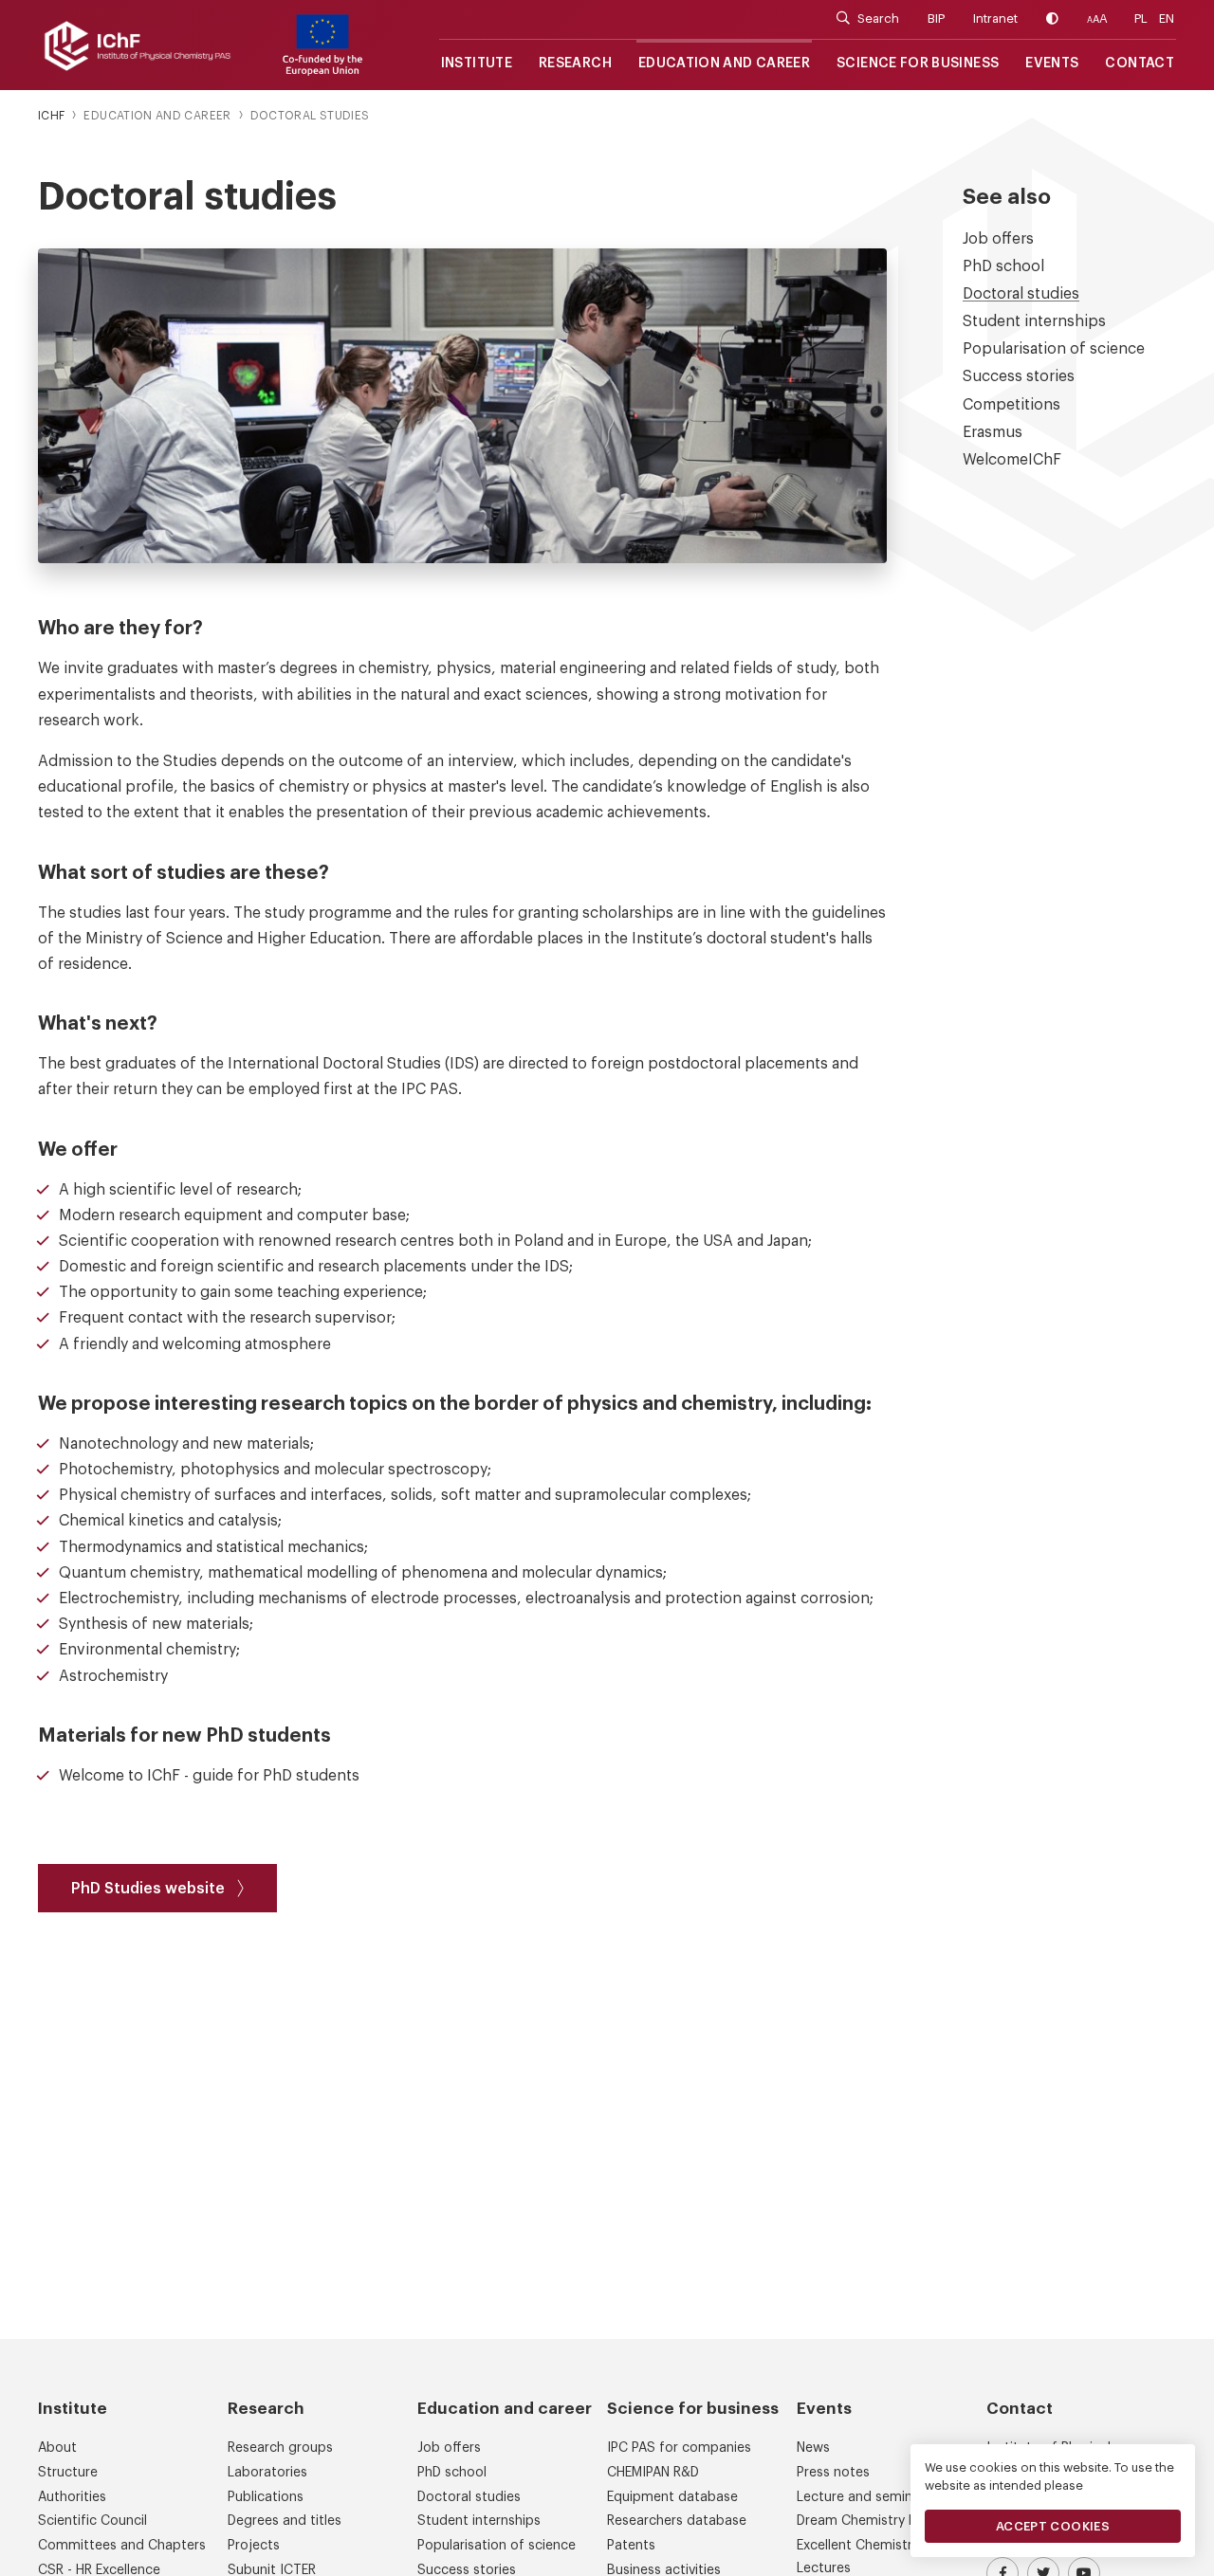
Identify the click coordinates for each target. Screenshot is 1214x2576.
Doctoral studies (1021, 294)
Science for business (918, 64)
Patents (631, 2546)
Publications (266, 2497)
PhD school (1003, 266)
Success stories (1019, 376)
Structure (68, 2473)
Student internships (1034, 321)
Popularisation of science (1054, 349)
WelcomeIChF (1012, 460)
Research (575, 64)
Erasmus (993, 432)
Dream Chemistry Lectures (880, 2521)
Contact (1140, 64)
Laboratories (267, 2473)
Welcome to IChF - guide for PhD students (211, 1776)
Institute (477, 64)
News (813, 2448)
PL (1141, 18)
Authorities (72, 2497)
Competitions (1012, 405)
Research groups (280, 2448)
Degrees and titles (285, 2521)
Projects (254, 2546)
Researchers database (677, 2521)
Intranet (995, 18)
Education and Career (724, 64)
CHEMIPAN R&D (653, 2473)
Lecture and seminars (864, 2497)
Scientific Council (92, 2521)
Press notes (833, 2473)
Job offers (998, 239)
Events (1052, 64)
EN (1167, 18)
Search (878, 18)
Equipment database (672, 2497)
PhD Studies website (148, 1889)
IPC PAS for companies (679, 2448)
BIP (936, 18)
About (57, 2448)
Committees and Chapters (122, 2546)
